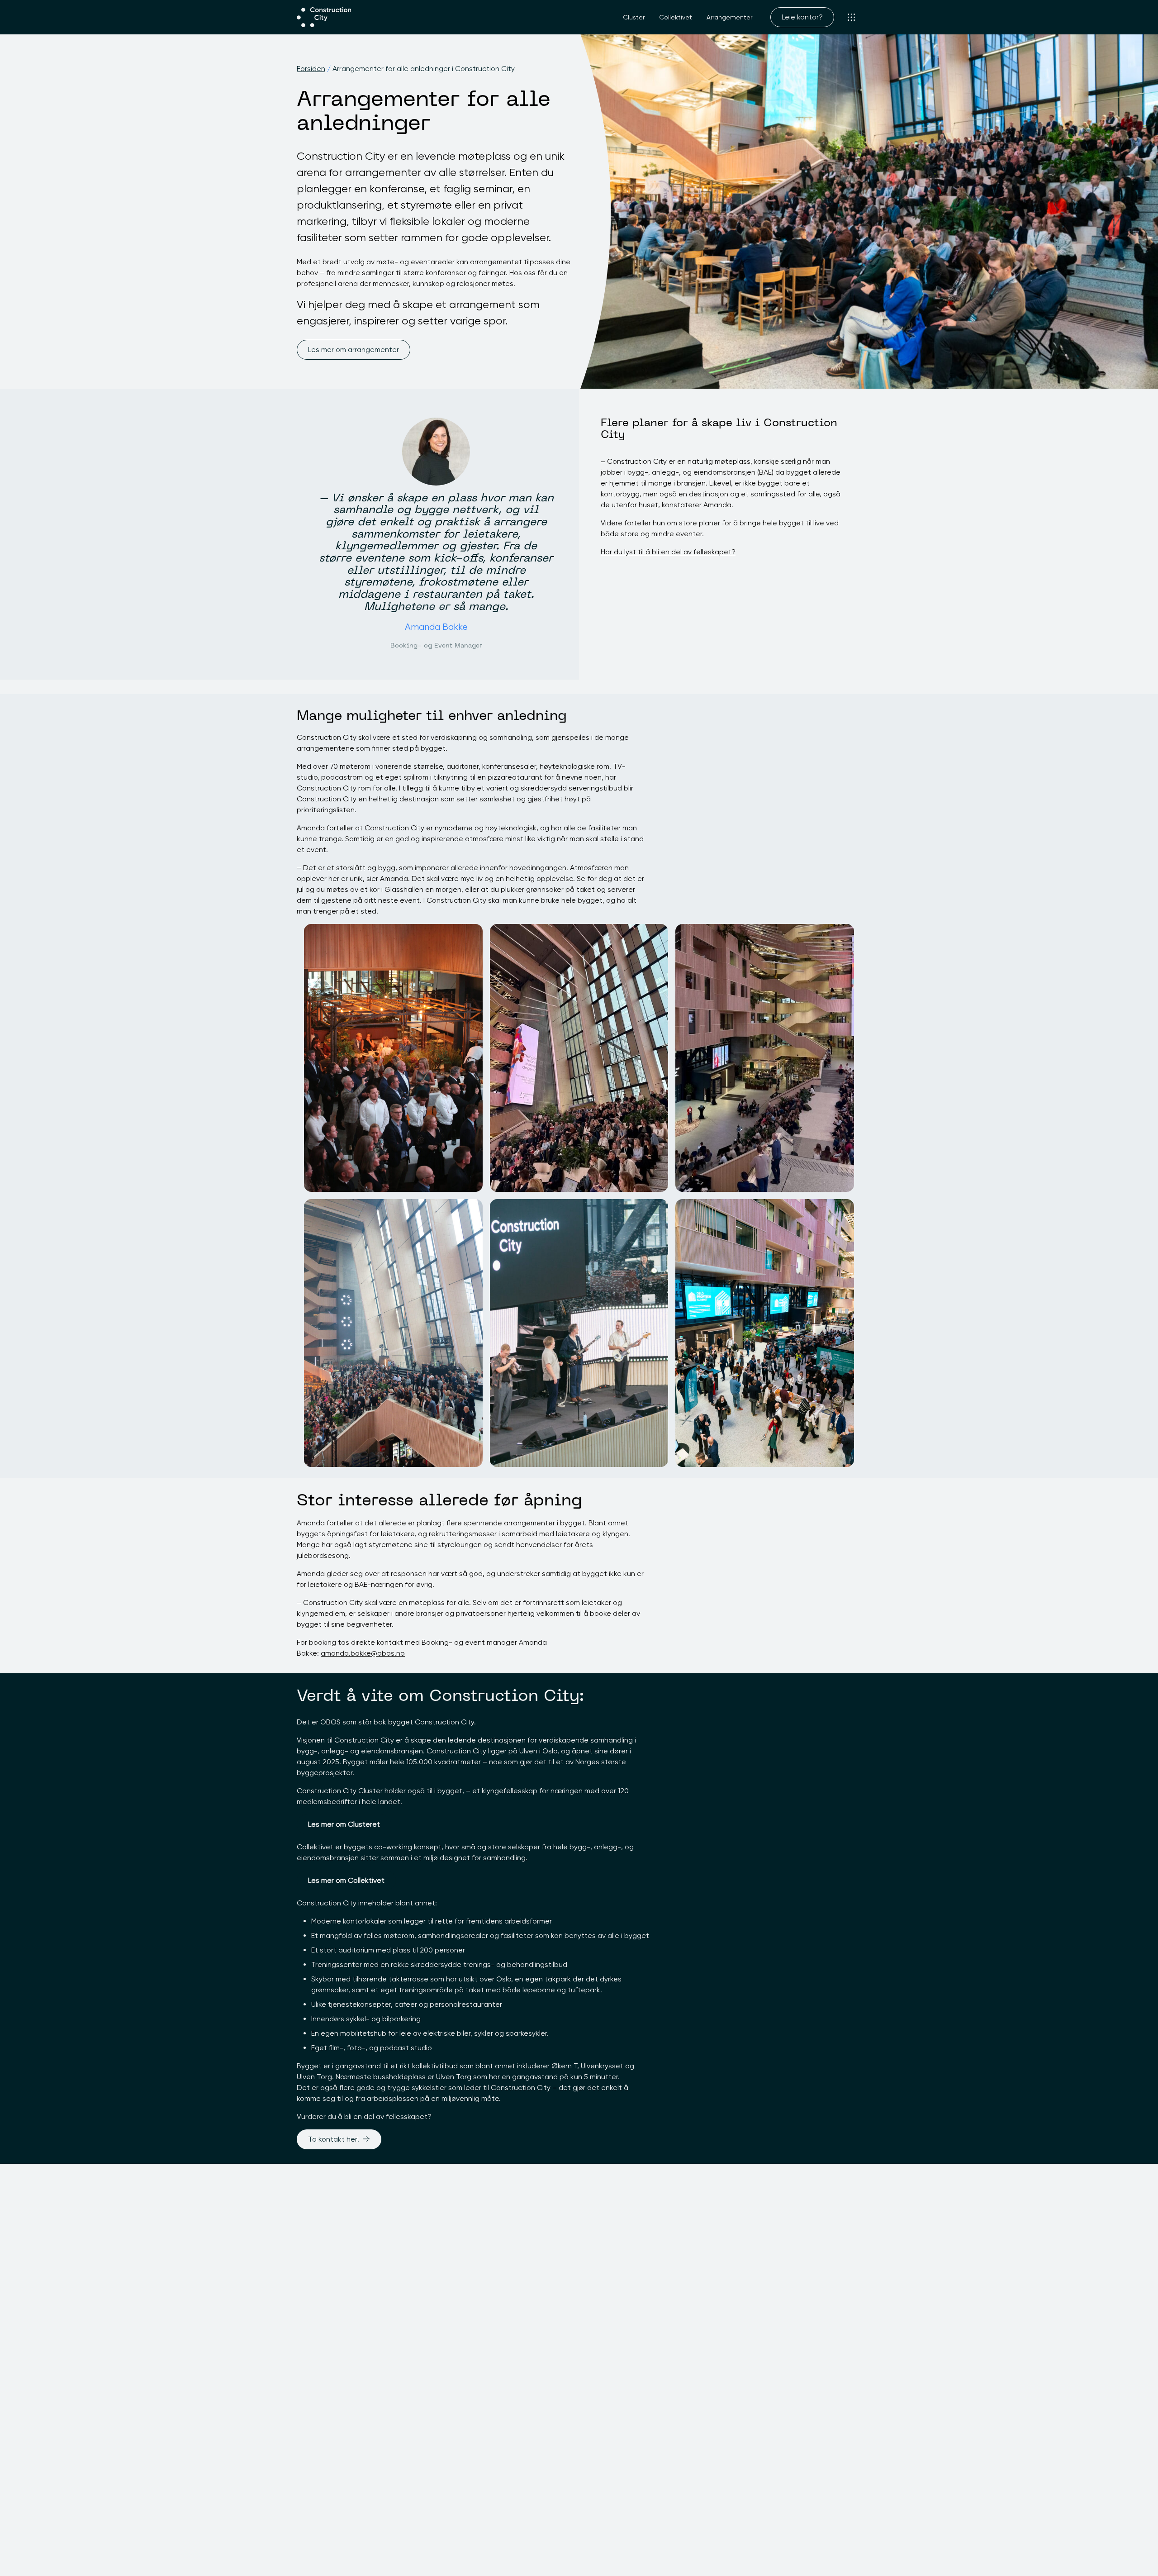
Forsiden (311, 69)
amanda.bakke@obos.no (363, 1653)
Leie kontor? (802, 17)
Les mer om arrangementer (354, 350)
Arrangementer (729, 17)
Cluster (634, 17)
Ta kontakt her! (334, 2139)
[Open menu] (851, 17)
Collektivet (676, 17)
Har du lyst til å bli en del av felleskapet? (668, 552)
